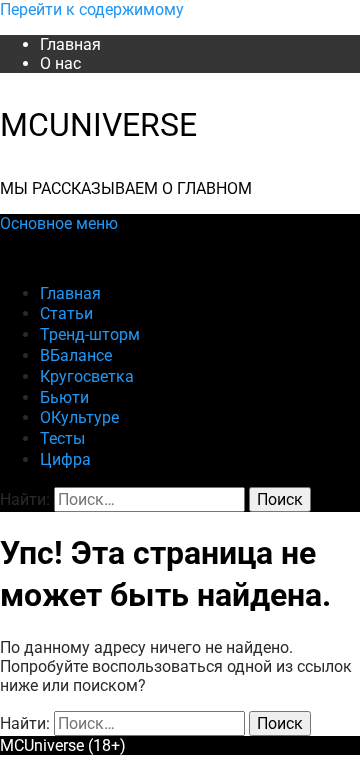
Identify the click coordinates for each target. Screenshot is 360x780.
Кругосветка (87, 376)
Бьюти (64, 397)
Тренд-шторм (90, 334)
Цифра (65, 459)
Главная (70, 44)
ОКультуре (79, 417)
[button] (59, 223)
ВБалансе (76, 355)
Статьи (66, 313)
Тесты (62, 438)
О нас (60, 63)
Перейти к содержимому (92, 9)
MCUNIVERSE (98, 125)
